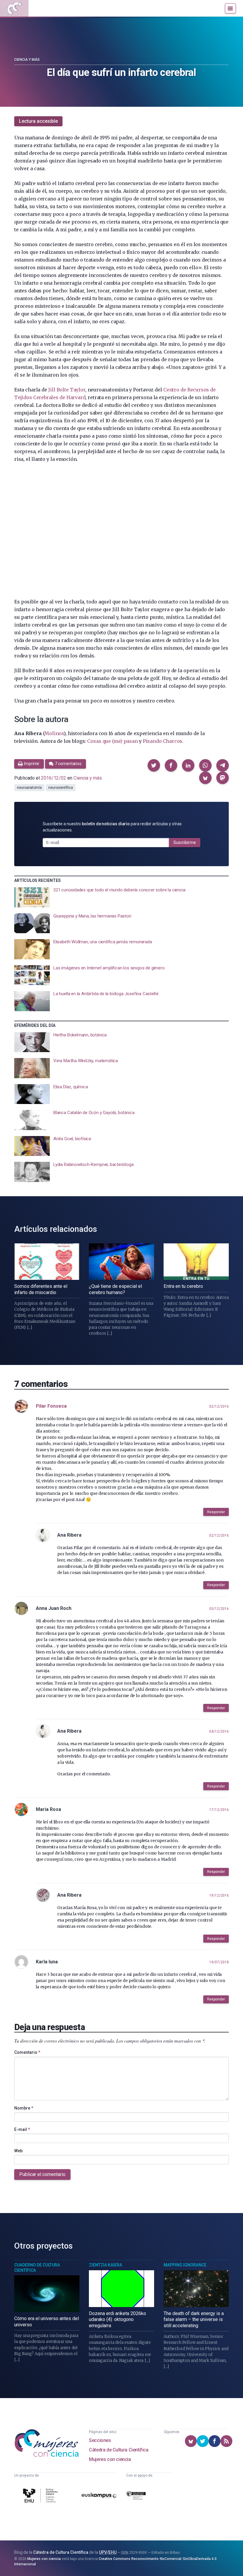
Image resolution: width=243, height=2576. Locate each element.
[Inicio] (14, 8)
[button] (154, 765)
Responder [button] (216, 1512)
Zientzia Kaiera (105, 2265)
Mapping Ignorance (185, 2265)
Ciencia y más (27, 60)
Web (18, 2151)
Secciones (100, 2440)
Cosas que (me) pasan (112, 741)
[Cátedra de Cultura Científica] (41, 2496)
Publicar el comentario (42, 2174)
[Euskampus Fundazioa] (99, 2497)
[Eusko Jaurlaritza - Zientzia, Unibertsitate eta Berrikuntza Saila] (136, 2497)
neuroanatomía (29, 788)
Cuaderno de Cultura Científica (37, 2268)
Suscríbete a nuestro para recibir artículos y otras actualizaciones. (112, 827)
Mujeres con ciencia (110, 2459)
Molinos (54, 733)
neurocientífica (61, 788)
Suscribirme (185, 842)
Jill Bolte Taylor (67, 390)
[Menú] (230, 8)
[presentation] (121, 897)
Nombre (24, 2108)
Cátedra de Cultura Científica (119, 2450)
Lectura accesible (38, 121)
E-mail (22, 2129)
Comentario (27, 2052)
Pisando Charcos (163, 741)
